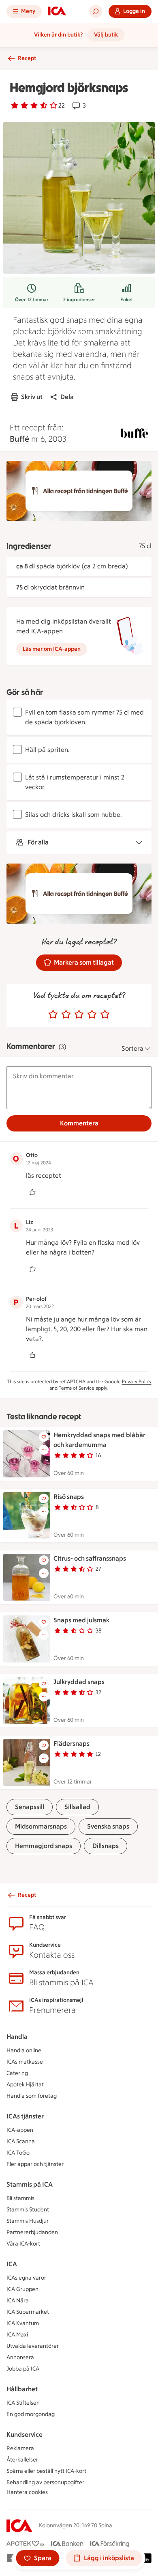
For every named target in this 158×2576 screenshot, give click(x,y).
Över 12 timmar (32, 300)
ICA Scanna (21, 2141)
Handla (17, 2037)
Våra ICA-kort (23, 2244)
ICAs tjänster (25, 2116)
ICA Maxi (17, 2335)
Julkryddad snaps (79, 1682)
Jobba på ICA (23, 2369)
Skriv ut (32, 397)
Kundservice (25, 2435)
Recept (27, 58)
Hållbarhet (22, 2389)
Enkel (126, 300)
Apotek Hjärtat (25, 2085)
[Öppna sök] (96, 11)
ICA (12, 2264)
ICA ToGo (18, 2153)
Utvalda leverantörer (33, 2346)
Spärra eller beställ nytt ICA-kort (46, 2471)
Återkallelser (22, 2460)
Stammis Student (28, 2210)
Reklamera (20, 2448)
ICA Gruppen (22, 2289)
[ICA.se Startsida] (57, 11)
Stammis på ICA (30, 2184)
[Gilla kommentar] (32, 1192)
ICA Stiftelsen (23, 2403)
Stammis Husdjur (28, 2221)
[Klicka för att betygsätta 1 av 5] (53, 1015)
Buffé (19, 439)
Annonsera (20, 2357)
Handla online (24, 2050)
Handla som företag (32, 2096)
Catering (17, 2073)
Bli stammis (20, 2198)
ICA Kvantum (23, 2323)
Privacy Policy (137, 1382)
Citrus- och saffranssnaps (90, 1558)
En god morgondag (31, 2414)
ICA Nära (18, 2301)
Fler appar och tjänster (35, 2164)
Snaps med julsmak (81, 1620)
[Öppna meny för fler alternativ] (44, 1450)
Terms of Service (77, 1388)
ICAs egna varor (26, 2278)
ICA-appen (20, 2130)
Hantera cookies (27, 2492)
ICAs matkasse (25, 2062)
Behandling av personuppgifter (45, 2482)
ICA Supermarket (28, 2312)
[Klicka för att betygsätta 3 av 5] (79, 1015)
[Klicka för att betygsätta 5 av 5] (105, 1015)
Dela (67, 397)
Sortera (132, 1048)
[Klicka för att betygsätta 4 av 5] (92, 1015)
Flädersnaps (72, 1744)
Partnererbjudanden (32, 2232)
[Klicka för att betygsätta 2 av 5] (66, 1015)
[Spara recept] (44, 1437)
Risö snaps (69, 1497)
